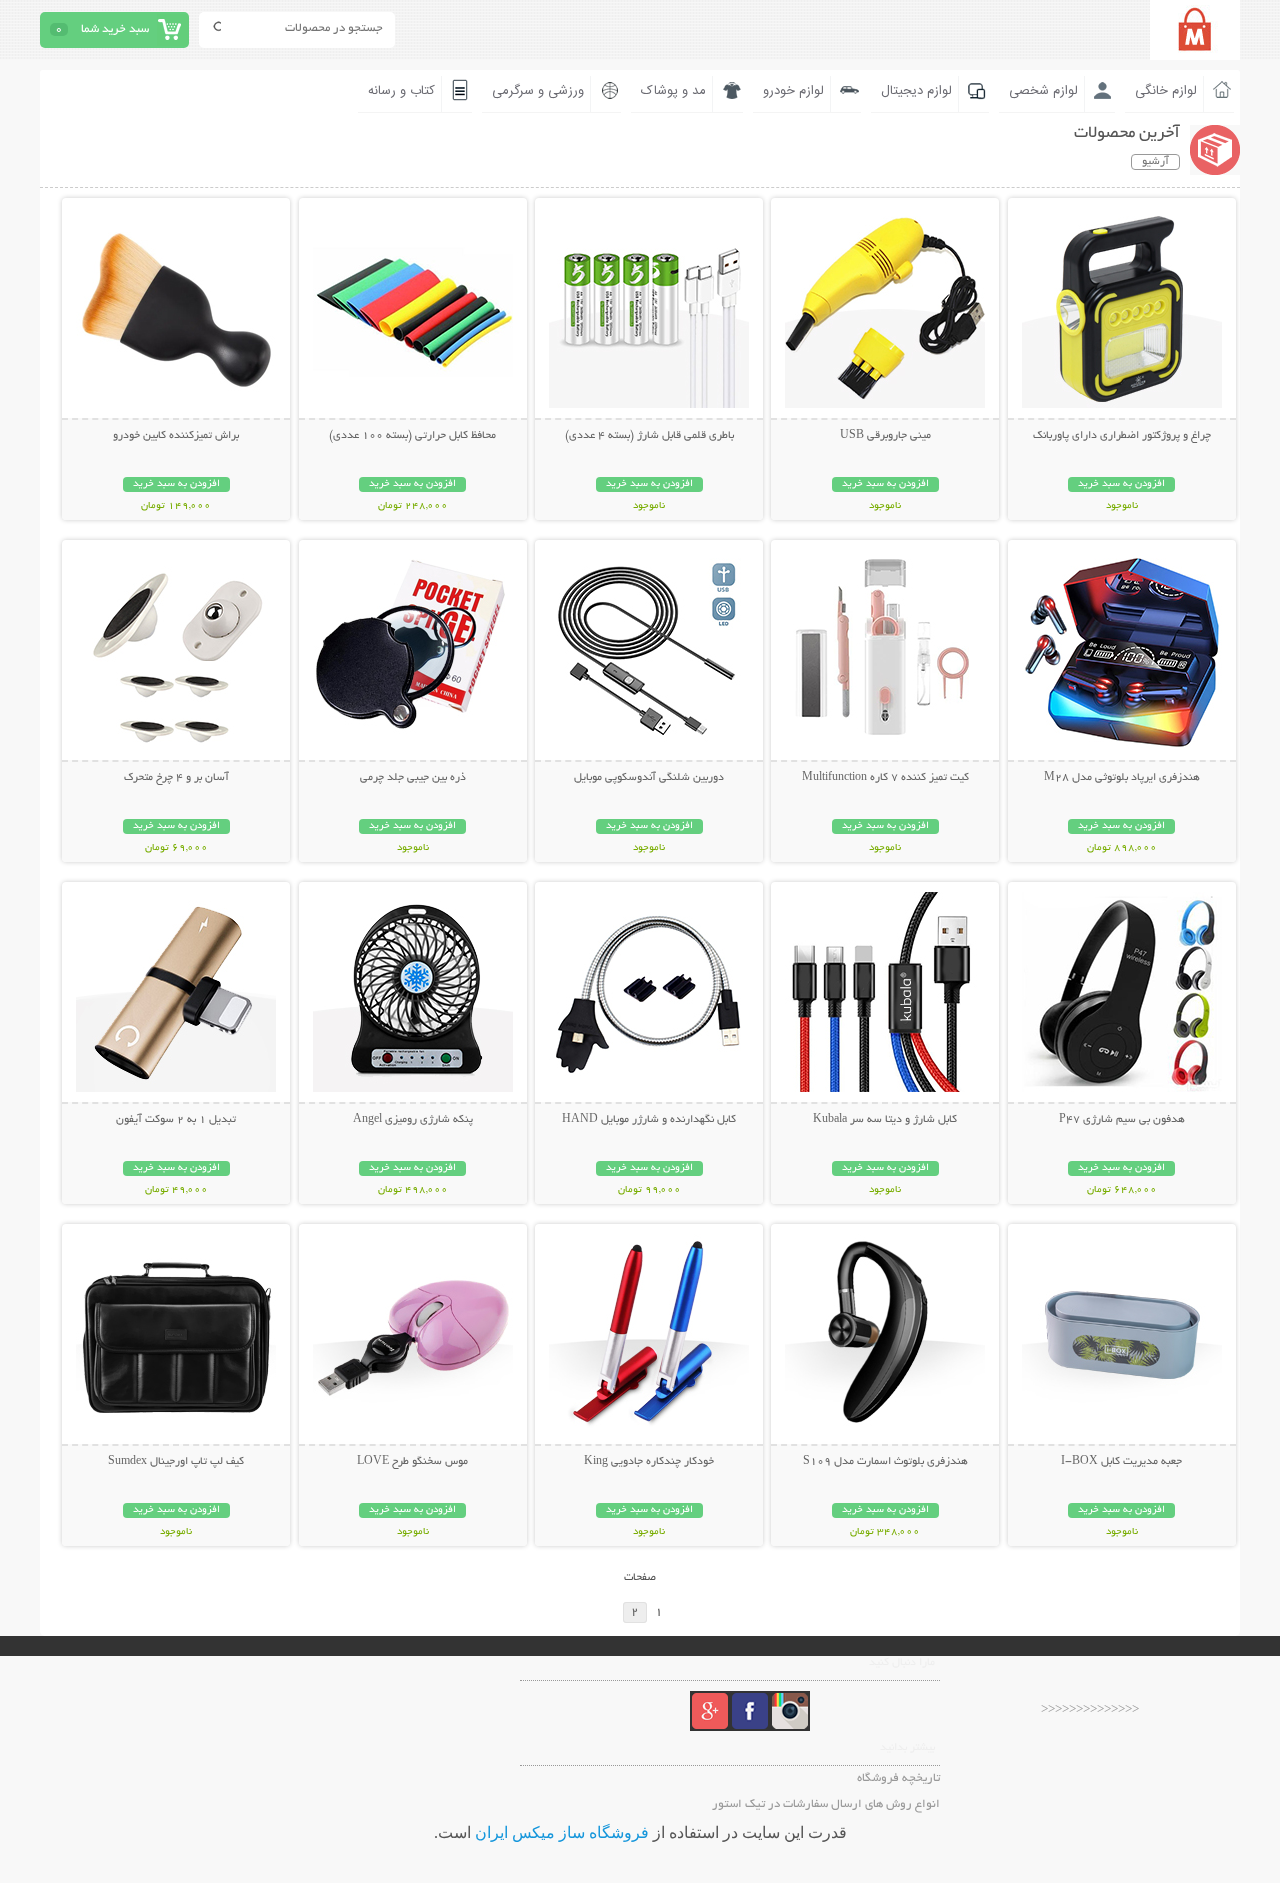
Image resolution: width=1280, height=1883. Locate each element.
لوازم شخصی (1043, 91)
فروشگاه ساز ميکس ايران (562, 1832)
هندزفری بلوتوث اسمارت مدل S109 (885, 1462)
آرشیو (1155, 162)
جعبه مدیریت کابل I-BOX (1121, 1462)
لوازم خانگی (1166, 91)
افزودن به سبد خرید (1121, 484)
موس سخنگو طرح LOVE (412, 1462)
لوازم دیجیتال (916, 91)
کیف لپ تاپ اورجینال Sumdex (176, 1462)
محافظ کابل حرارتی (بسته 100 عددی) (412, 436)
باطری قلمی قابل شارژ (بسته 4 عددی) (649, 436)
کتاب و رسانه (401, 91)
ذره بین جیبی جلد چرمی (413, 778)
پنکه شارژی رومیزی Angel (413, 1120)
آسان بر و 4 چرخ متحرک (176, 778)
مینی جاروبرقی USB (885, 436)
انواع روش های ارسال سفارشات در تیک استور (826, 1804)
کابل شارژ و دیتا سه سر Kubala (885, 1120)
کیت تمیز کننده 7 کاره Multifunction (885, 778)
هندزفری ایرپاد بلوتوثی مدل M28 (1122, 778)
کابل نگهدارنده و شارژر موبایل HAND (649, 1120)
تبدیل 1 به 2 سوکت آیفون (176, 1120)
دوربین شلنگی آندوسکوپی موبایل (649, 778)
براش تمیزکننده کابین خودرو (176, 436)
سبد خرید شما (115, 29)
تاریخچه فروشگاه (898, 1778)
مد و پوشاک (673, 91)
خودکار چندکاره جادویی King (649, 1462)
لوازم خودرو (793, 91)
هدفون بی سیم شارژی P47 (1122, 1120)
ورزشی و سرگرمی (538, 91)
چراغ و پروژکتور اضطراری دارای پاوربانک (1122, 436)
